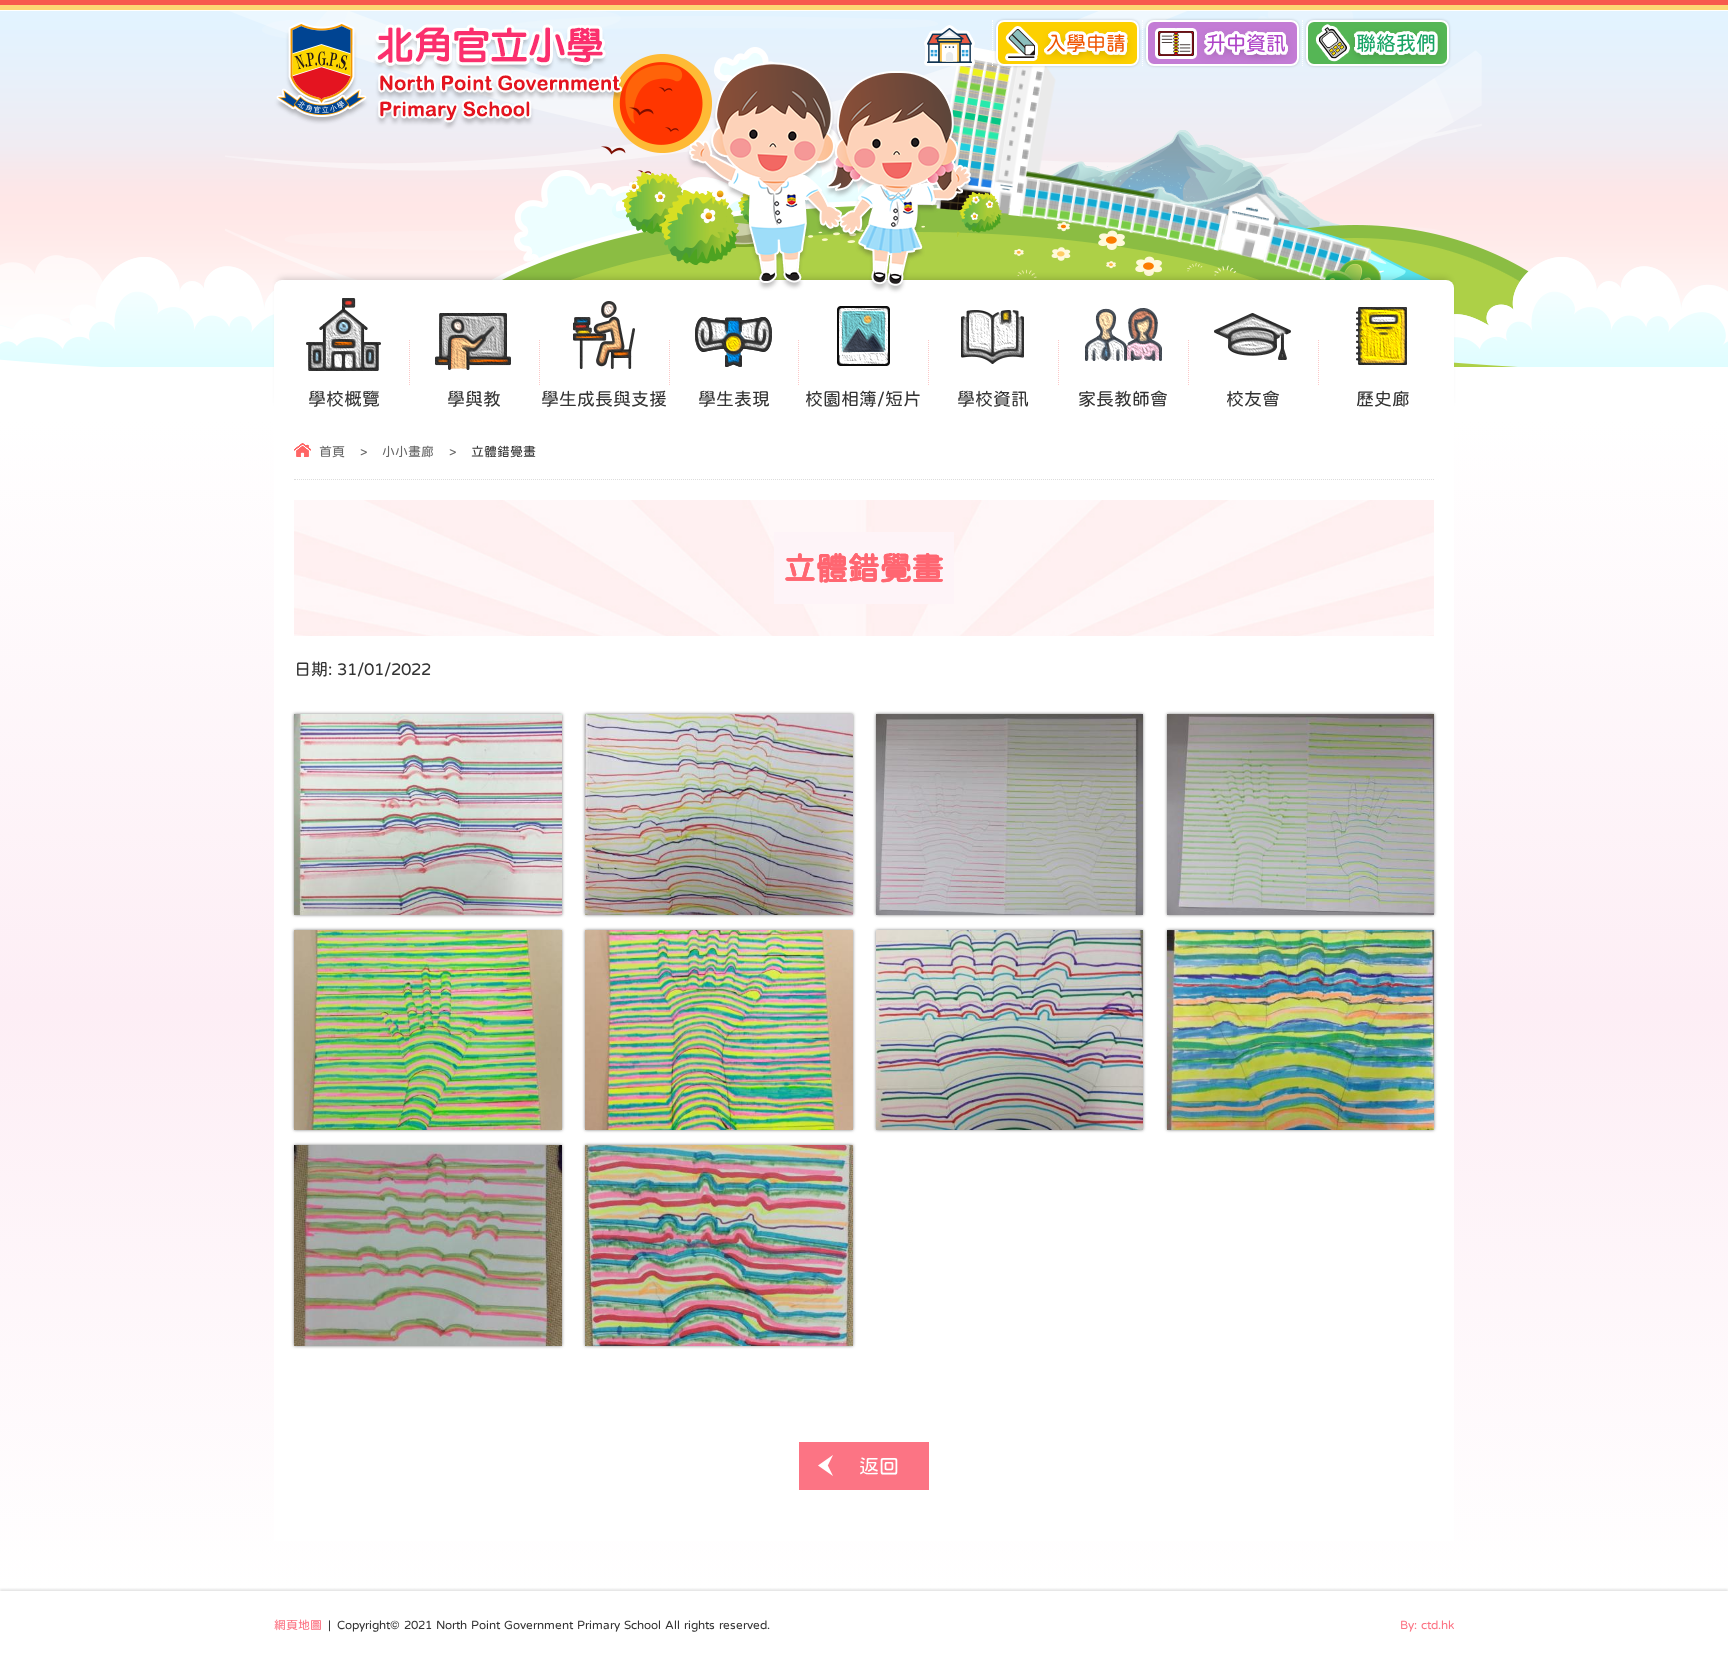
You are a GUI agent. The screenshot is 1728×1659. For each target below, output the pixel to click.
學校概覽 (344, 399)
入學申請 (1086, 43)
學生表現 (734, 399)
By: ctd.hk (1427, 1625)
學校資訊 (993, 399)
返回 (879, 1466)
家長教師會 (1123, 399)
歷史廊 (1383, 399)
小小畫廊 (408, 451)
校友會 (1253, 399)
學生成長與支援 (604, 399)
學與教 (474, 399)
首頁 (332, 451)
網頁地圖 (298, 1625)
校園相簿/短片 (863, 399)
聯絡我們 (1396, 43)
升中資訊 (1246, 43)
